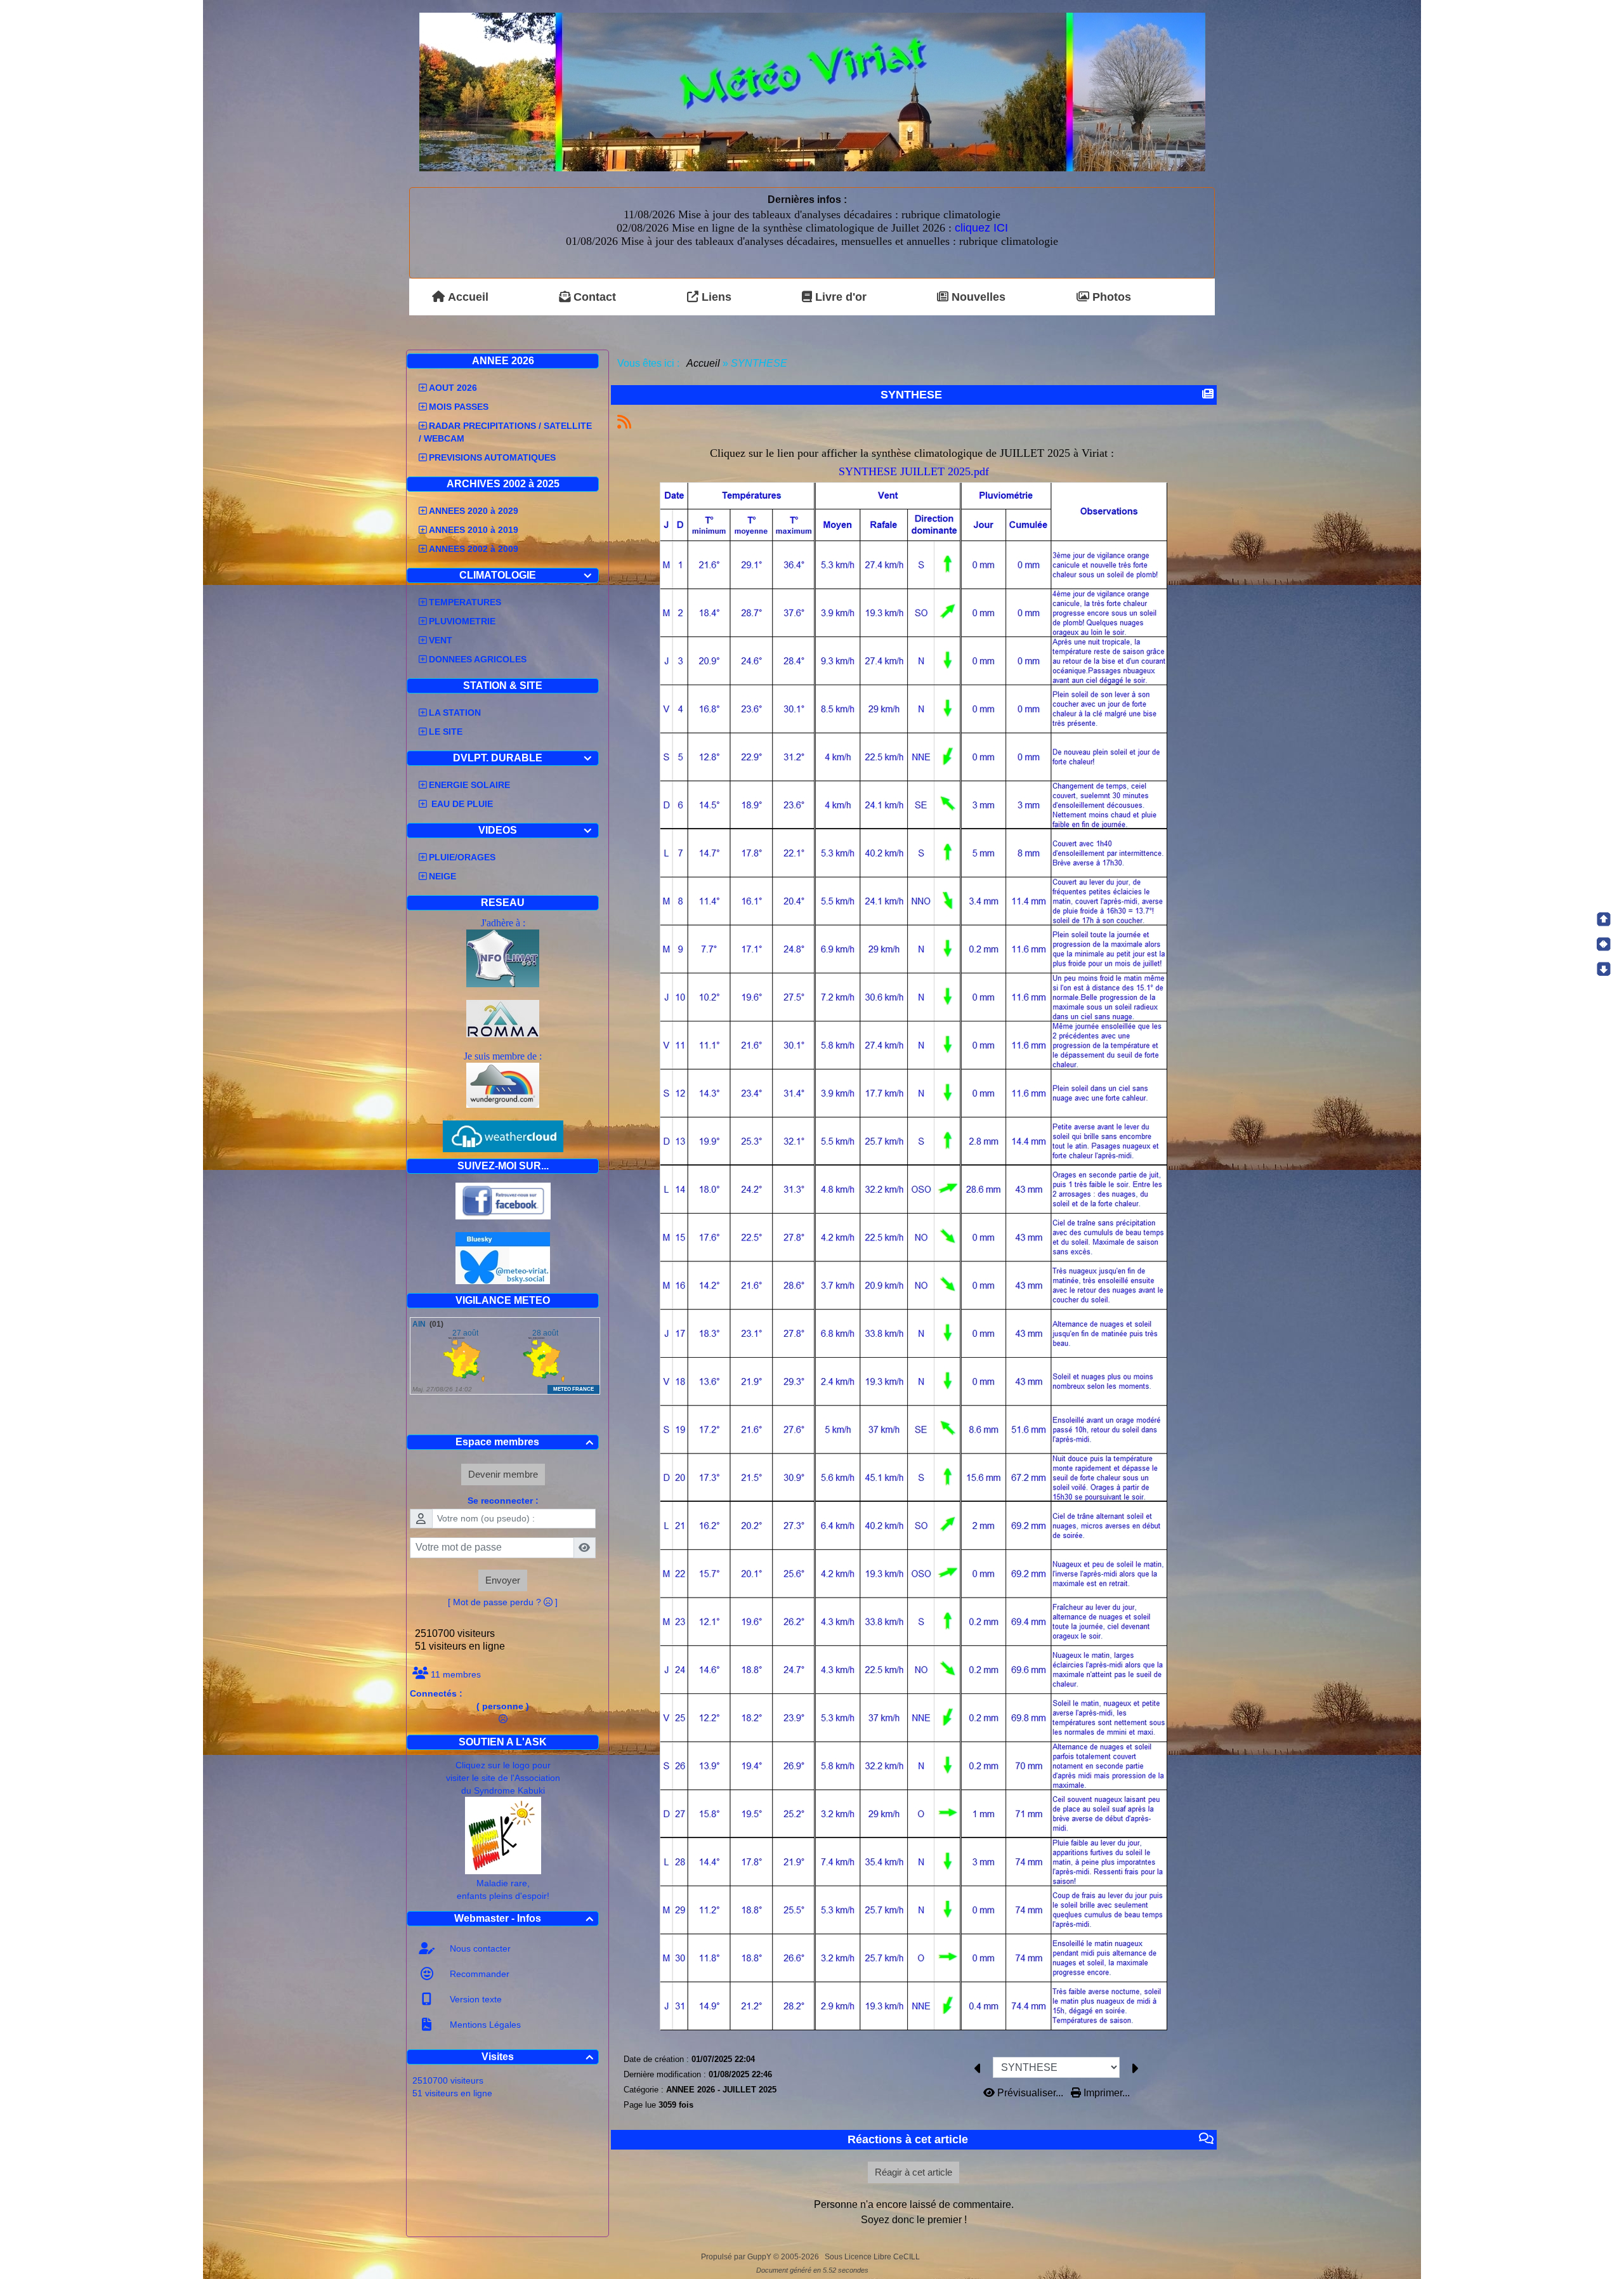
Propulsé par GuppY (737, 2257)
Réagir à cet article (913, 2172)
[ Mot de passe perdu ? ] (503, 1602)
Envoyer (503, 1580)
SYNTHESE (911, 395)
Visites (538, 2057)
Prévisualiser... (1030, 2093)
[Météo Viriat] (812, 91)
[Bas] (1604, 969)
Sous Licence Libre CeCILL (873, 2257)
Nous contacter (479, 1948)
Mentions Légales (484, 2025)
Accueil (704, 363)
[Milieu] (1604, 944)
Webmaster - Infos (524, 1918)
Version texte (475, 1999)
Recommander (478, 1974)
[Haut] (1604, 919)
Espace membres (524, 1442)
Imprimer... (1105, 2093)
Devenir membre (503, 1474)
